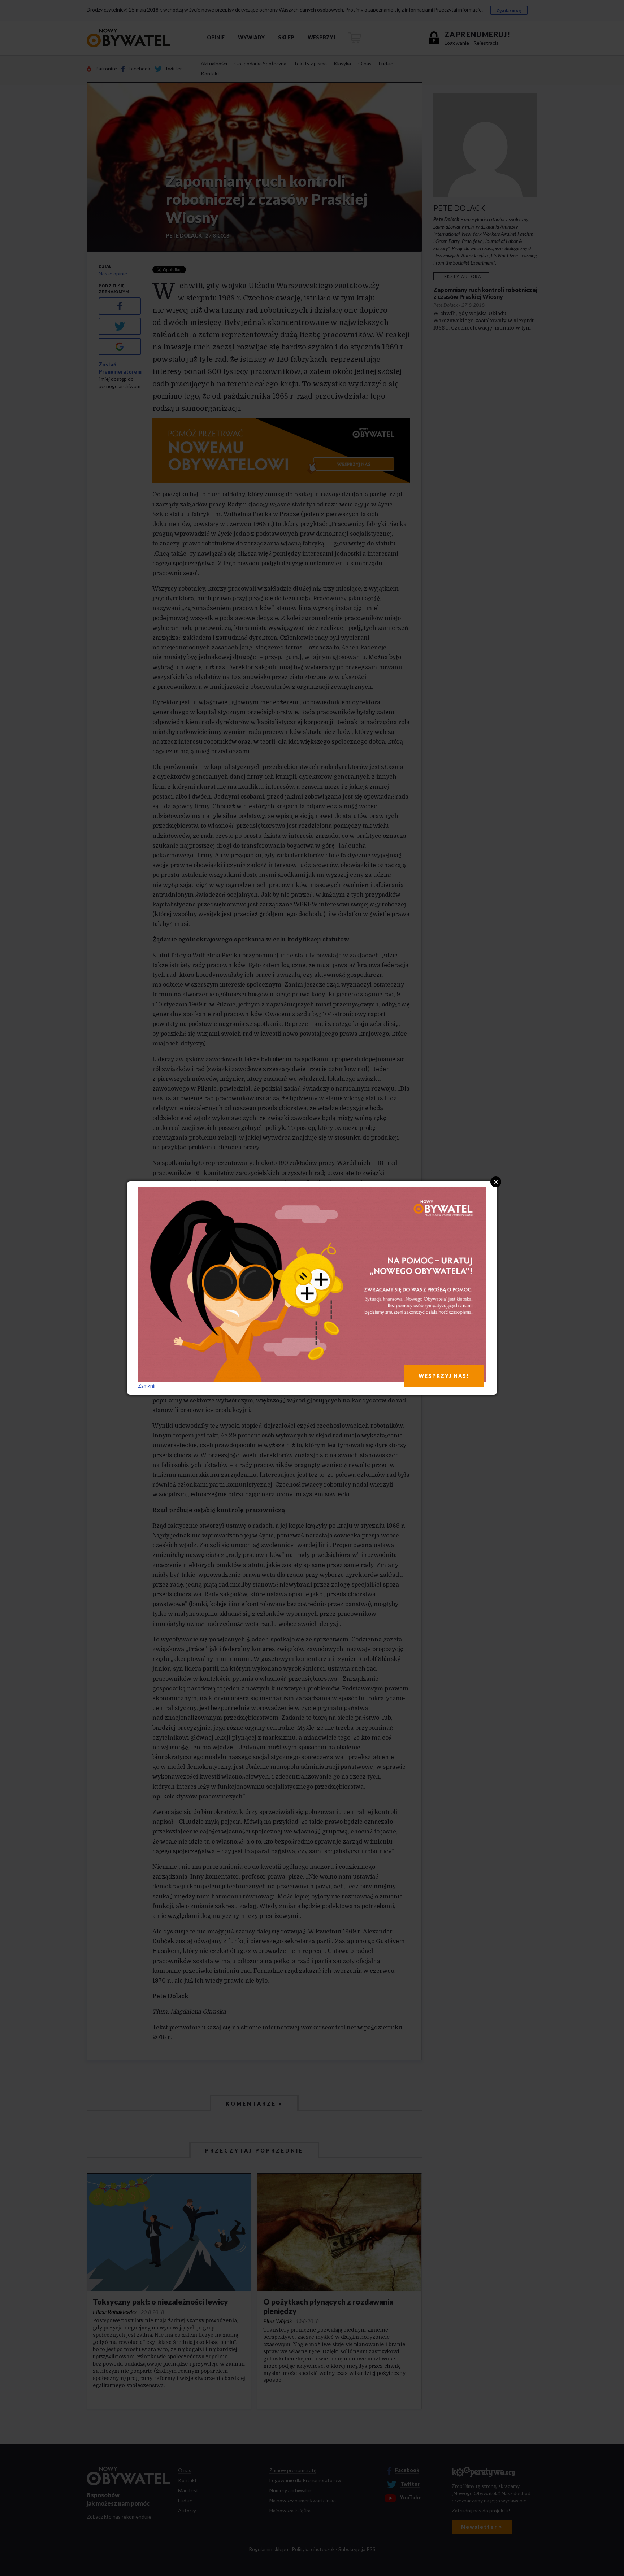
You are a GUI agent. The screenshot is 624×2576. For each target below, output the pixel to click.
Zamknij (147, 1386)
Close (496, 1182)
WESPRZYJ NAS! (444, 1376)
